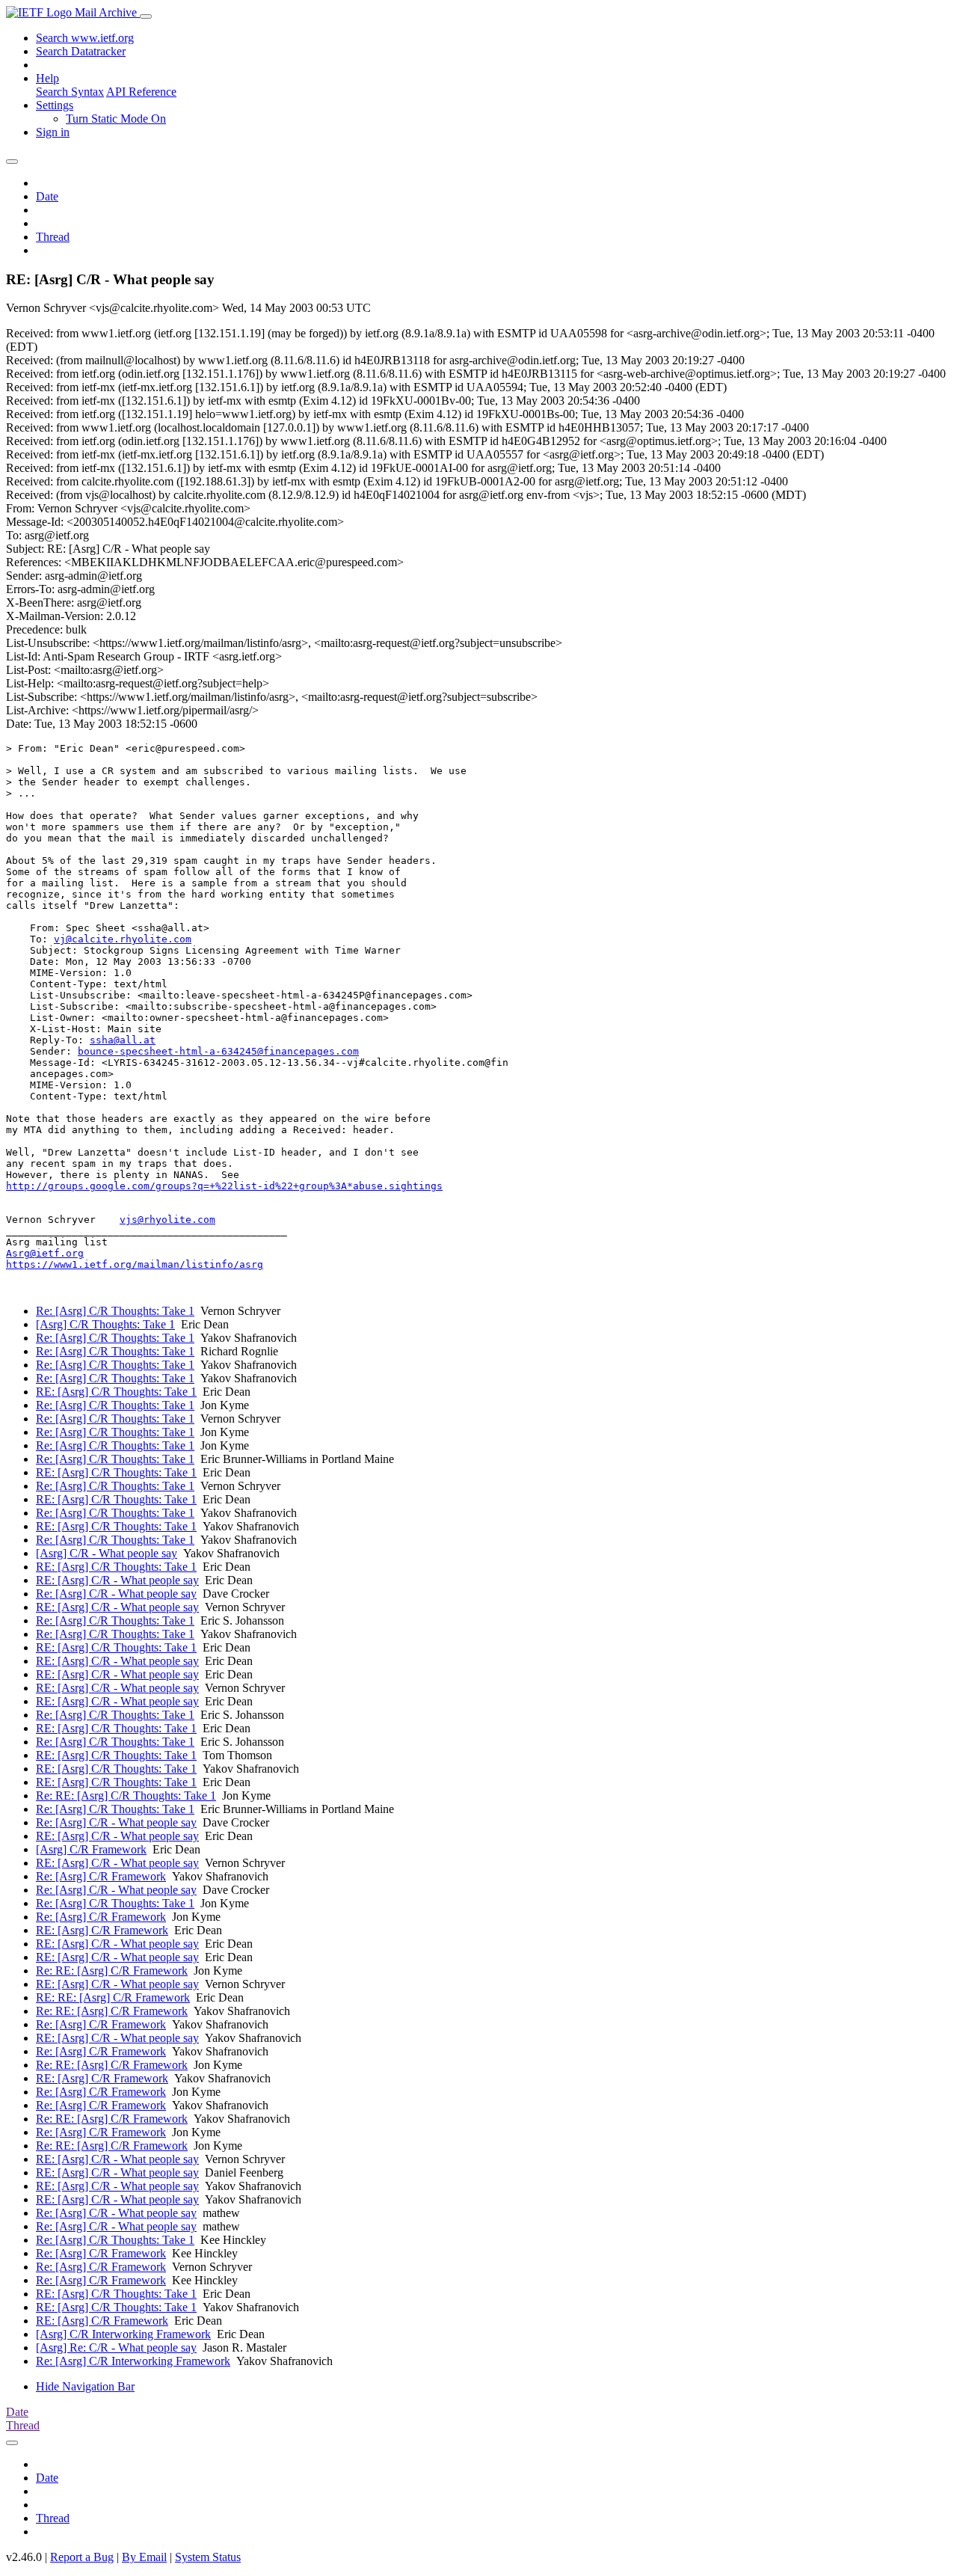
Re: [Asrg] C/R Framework (101, 1876)
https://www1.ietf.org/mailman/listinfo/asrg (135, 1264)
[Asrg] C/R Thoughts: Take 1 (105, 1324)
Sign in (53, 132)
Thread (53, 237)
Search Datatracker (81, 51)
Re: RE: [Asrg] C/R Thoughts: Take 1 (126, 1795)
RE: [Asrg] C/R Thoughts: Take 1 (116, 1392)
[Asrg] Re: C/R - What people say (116, 2347)
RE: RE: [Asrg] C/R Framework (113, 1997)
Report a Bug (82, 2557)
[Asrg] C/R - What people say (107, 1553)
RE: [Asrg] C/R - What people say (117, 1580)
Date (47, 196)
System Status (208, 2557)
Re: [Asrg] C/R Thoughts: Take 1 (115, 1311)
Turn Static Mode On (116, 119)
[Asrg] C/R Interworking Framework (123, 2334)
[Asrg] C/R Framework (91, 1849)
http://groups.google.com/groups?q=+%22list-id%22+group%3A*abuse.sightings (224, 1186)
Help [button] (47, 78)
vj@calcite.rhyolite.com (123, 939)
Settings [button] (55, 105)
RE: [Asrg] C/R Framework (102, 1930)
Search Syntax (70, 92)
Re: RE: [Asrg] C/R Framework (112, 1971)
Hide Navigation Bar (85, 2386)
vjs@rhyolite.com (167, 1220)
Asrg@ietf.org (45, 1253)
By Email (144, 2557)
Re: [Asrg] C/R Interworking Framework (133, 2361)
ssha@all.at (123, 1040)
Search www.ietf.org (85, 38)
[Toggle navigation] (146, 16)
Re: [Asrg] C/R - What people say (116, 1594)
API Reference (141, 92)
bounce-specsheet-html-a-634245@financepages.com (218, 1051)
